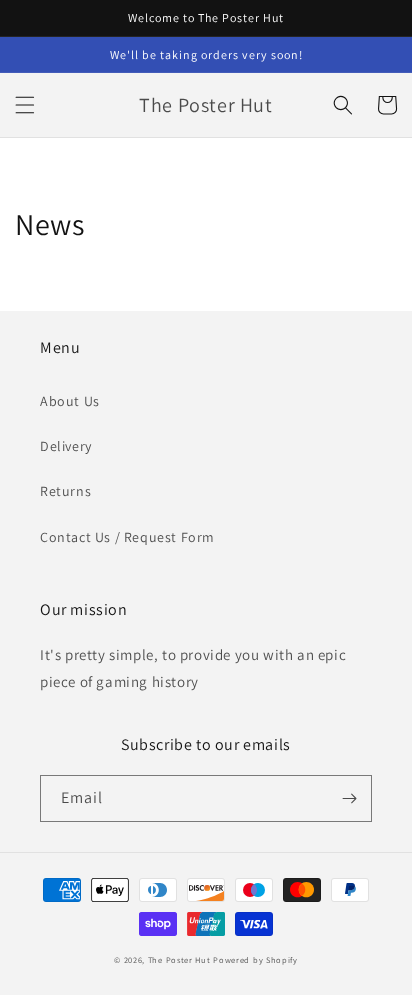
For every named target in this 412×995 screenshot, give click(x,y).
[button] (25, 105)
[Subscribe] (349, 798)
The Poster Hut (179, 959)
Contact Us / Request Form (127, 537)
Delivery (66, 446)
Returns (65, 491)
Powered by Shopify (255, 959)
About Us (70, 401)
